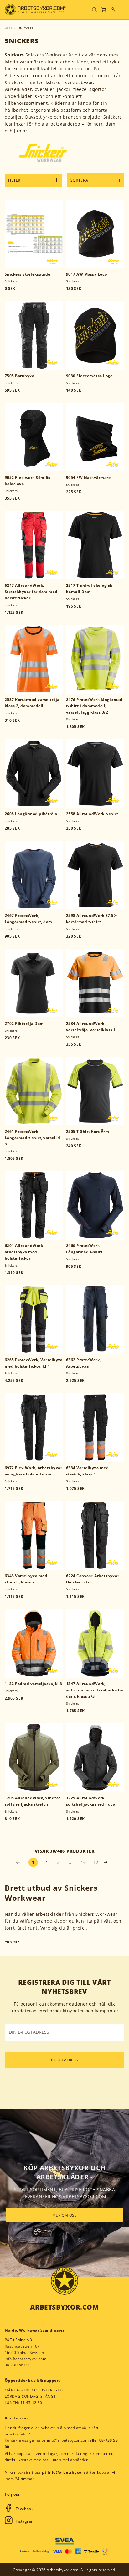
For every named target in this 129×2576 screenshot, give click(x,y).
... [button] (71, 1862)
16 (83, 1862)
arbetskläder (49, 1914)
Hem (8, 28)
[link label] (36, 10)
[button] (108, 1862)
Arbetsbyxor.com (64, 2307)
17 (96, 1862)
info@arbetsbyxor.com (26, 2359)
